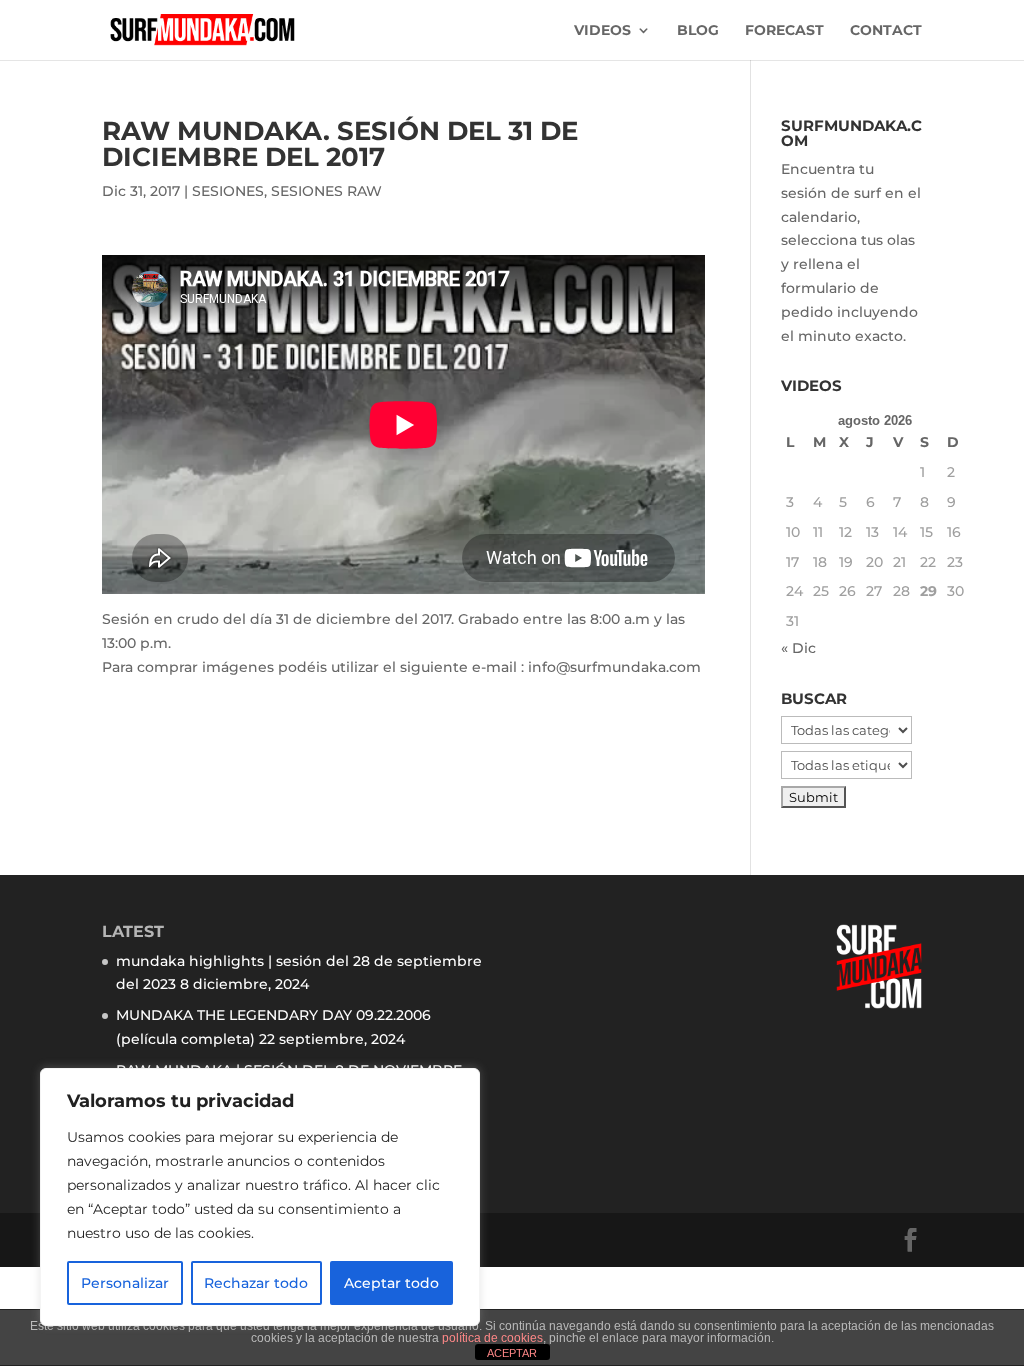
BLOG (698, 31)
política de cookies (492, 1338)
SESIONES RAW (326, 191)
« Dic (798, 648)
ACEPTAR (512, 1353)
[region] (260, 1197)
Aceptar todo (391, 1283)
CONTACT (886, 31)
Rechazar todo (256, 1283)
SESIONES (228, 191)
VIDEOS (602, 31)
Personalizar (125, 1283)
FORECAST (784, 31)
